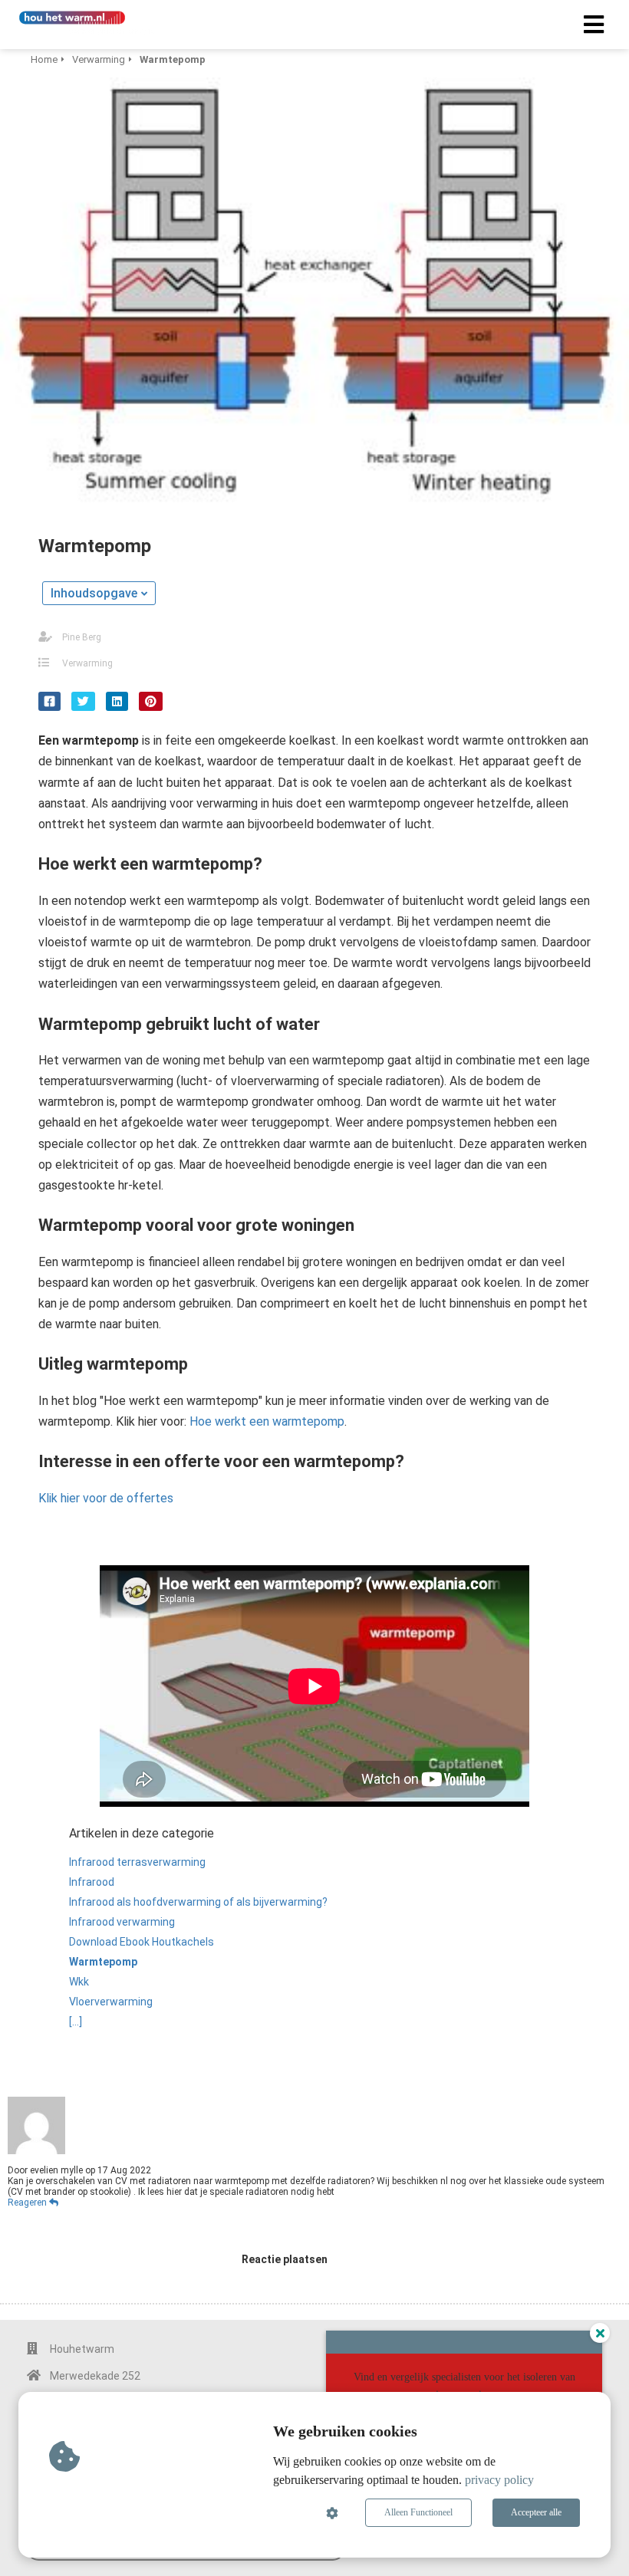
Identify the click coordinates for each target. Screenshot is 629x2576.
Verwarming (87, 663)
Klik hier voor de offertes (106, 1498)
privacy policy (499, 2480)
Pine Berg (82, 637)
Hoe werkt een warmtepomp (267, 1421)
